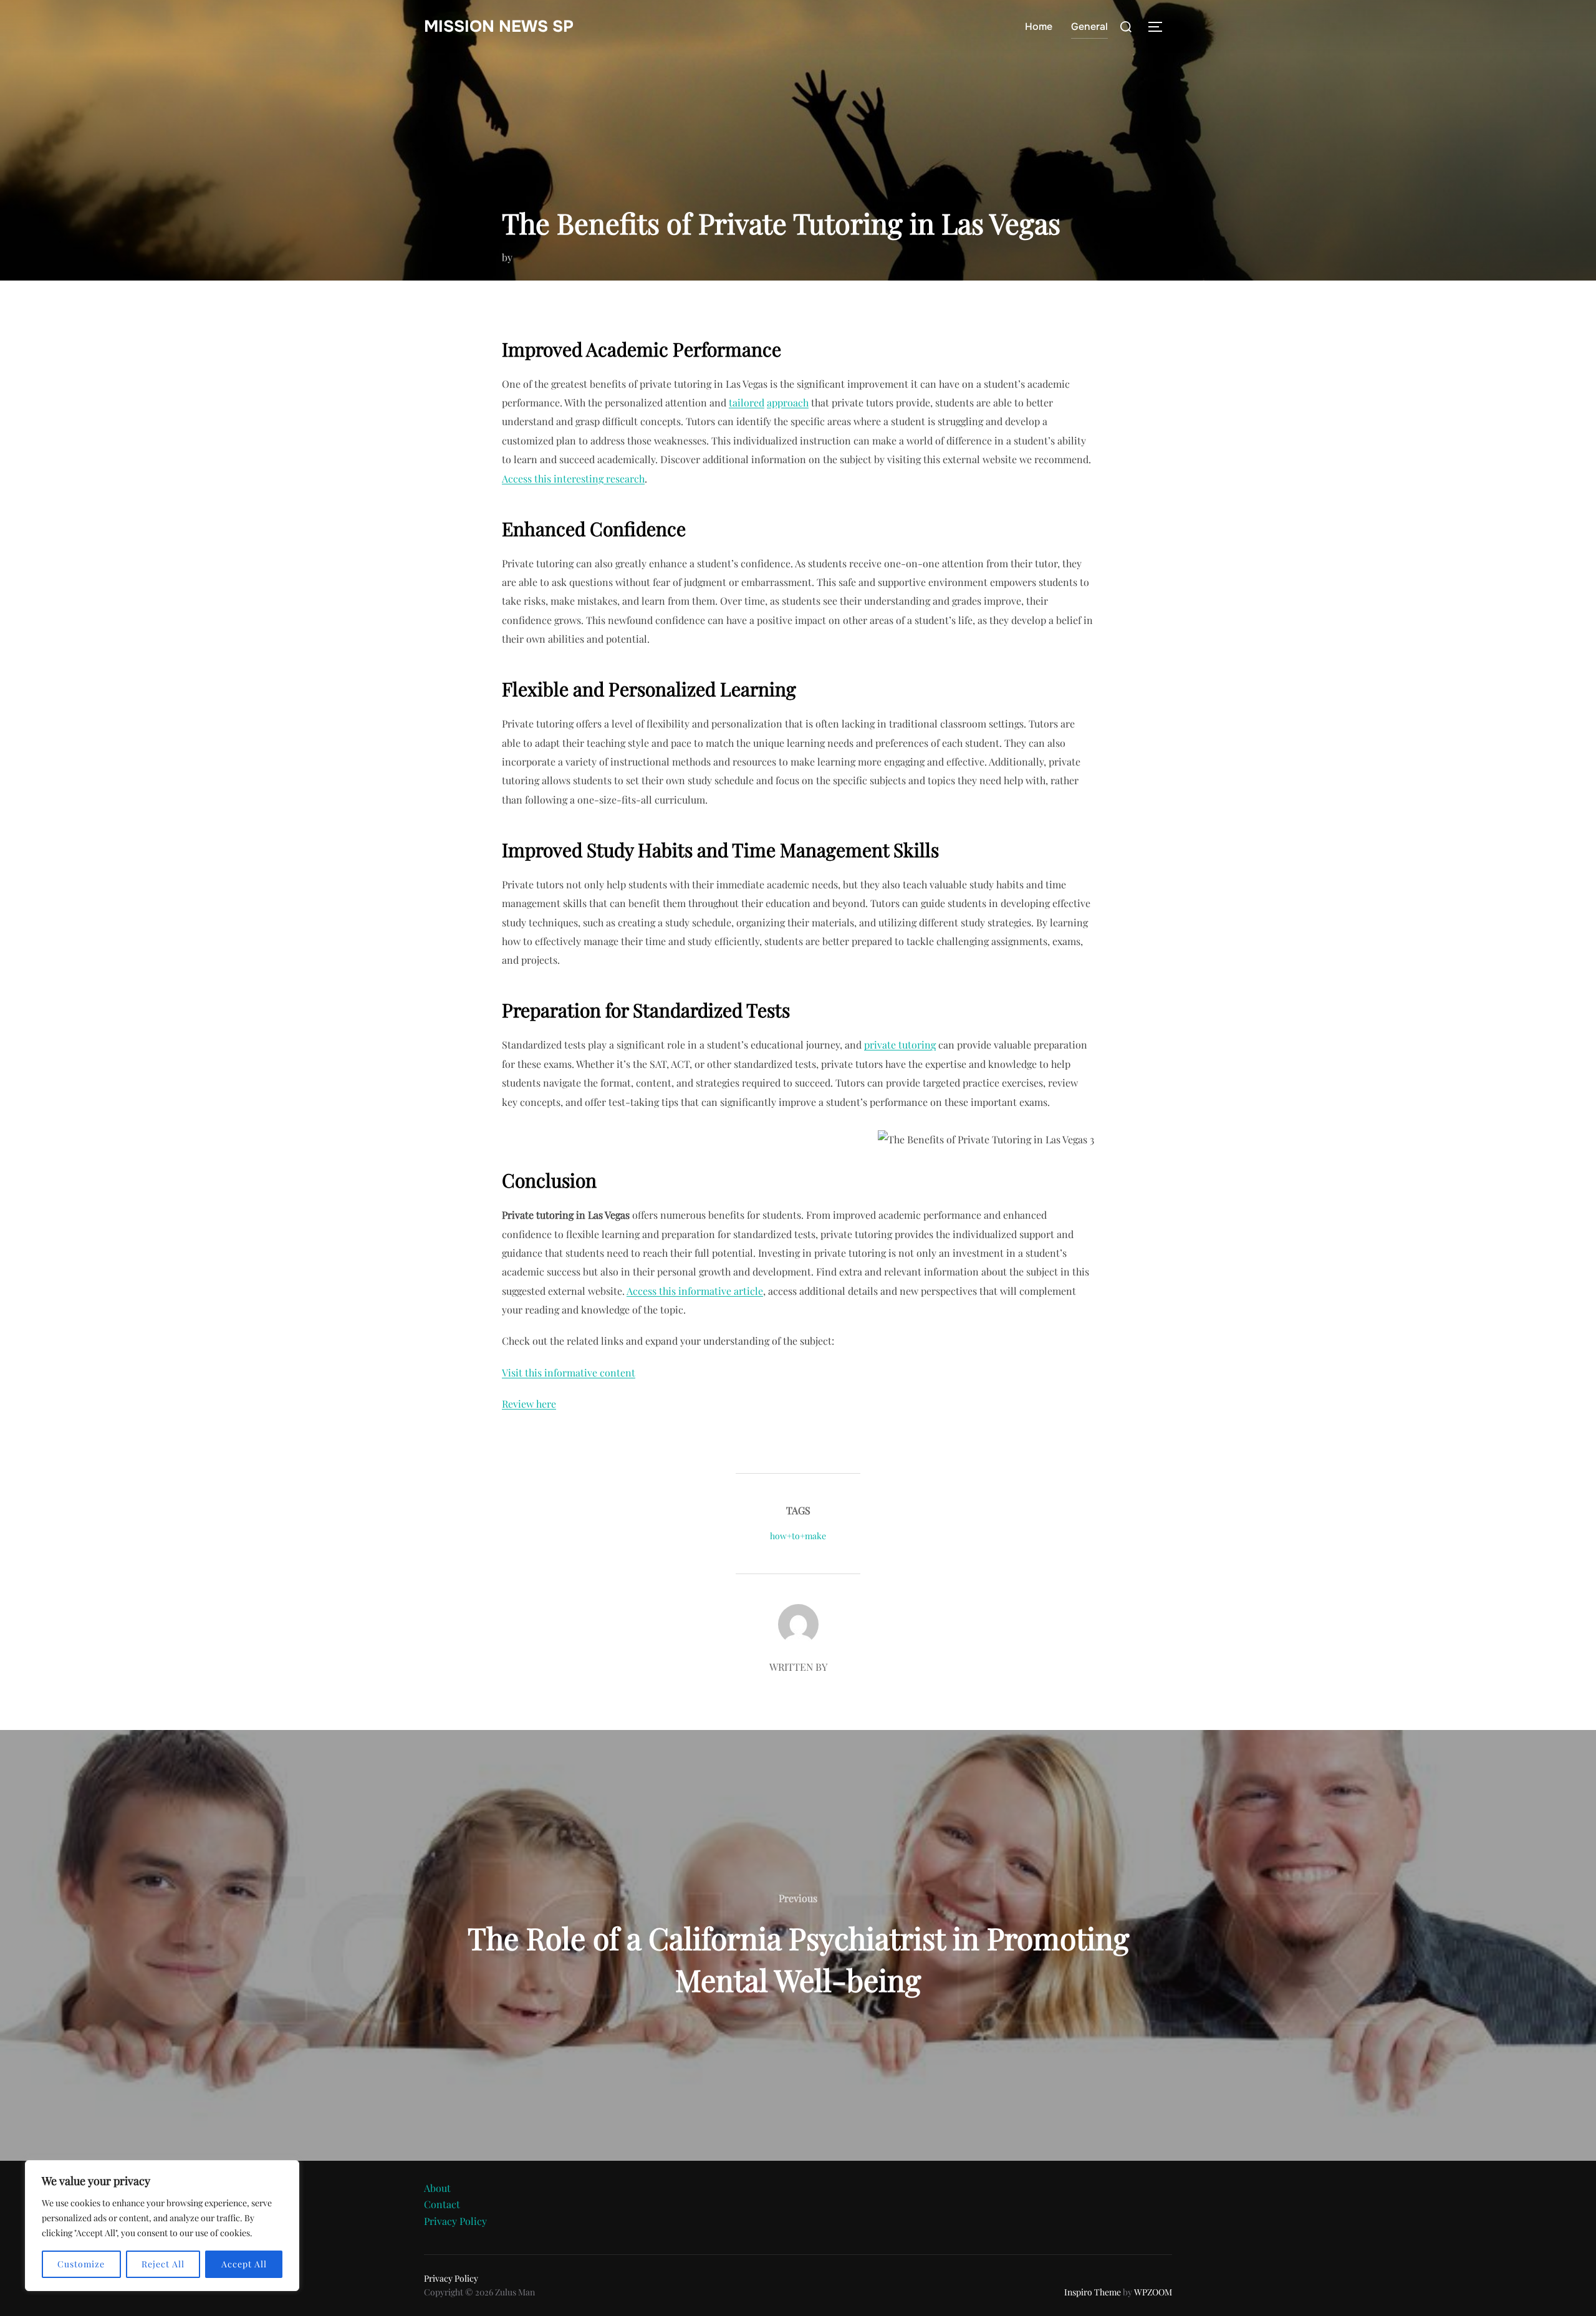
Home (1039, 26)
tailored (747, 402)
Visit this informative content (569, 1372)
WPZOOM (1153, 2292)
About (437, 2188)
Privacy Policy (455, 2221)
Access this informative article (695, 1291)
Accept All (244, 2264)
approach (788, 402)
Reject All (163, 2264)
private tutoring (900, 1045)
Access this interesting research (573, 478)
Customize (81, 2264)
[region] (162, 2226)
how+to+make (798, 1536)
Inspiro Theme (1093, 2292)
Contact (442, 2204)
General (1089, 26)
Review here (529, 1404)
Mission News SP (499, 26)
